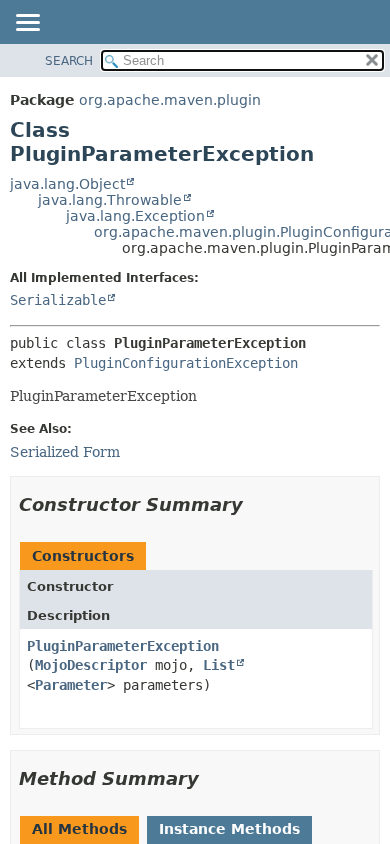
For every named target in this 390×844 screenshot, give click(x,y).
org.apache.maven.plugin (170, 100)
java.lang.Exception (135, 216)
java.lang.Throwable (110, 200)
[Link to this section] (257, 504)
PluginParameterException (123, 646)
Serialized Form (65, 452)
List (219, 665)
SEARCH (69, 61)
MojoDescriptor (91, 665)
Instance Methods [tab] (229, 829)
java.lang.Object (67, 184)
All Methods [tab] (79, 829)
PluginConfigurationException (186, 363)
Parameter (71, 685)
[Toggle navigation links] (27, 24)
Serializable (58, 300)
